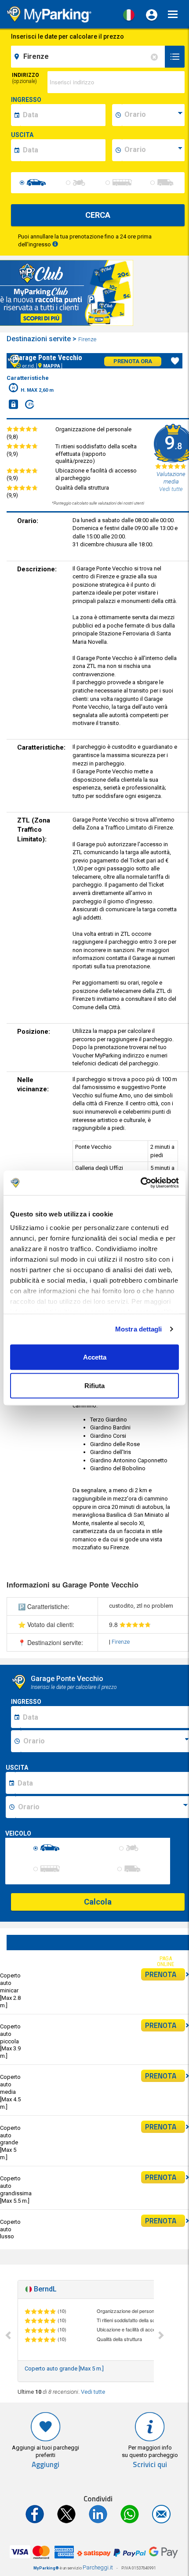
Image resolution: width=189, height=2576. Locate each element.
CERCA (98, 215)
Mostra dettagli (139, 1329)
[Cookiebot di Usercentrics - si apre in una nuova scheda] (140, 1183)
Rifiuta (94, 1386)
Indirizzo (25, 78)
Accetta (95, 1357)
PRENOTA (161, 1974)
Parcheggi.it (98, 2567)
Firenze (88, 339)
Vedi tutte (93, 2392)
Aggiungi (45, 2465)
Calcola (98, 1902)
